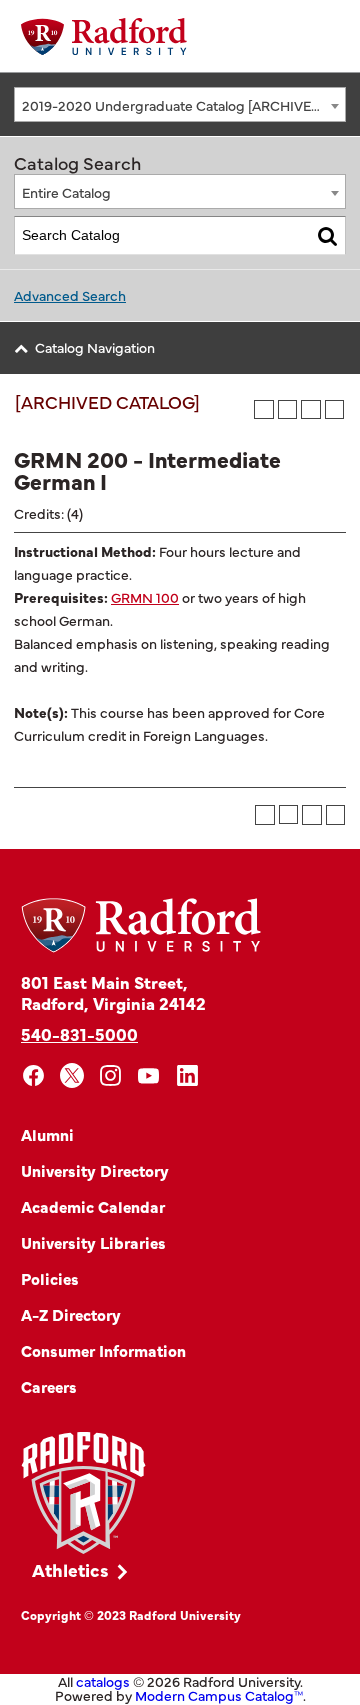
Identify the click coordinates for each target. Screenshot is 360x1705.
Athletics (70, 1569)
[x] (72, 1075)
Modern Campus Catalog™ (219, 1695)
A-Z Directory (71, 1314)
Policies (50, 1278)
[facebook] (33, 1075)
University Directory (95, 1170)
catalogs (103, 1681)
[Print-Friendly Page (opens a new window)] (311, 410)
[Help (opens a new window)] (335, 410)
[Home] (104, 36)
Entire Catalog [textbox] (66, 192)
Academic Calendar (93, 1206)
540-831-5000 (79, 1033)
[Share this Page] (287, 409)
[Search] (327, 235)
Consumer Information (103, 1350)
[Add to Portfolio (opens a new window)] (264, 410)
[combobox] (180, 104)
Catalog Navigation (95, 347)
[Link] (83, 1493)
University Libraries (93, 1242)
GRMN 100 (145, 597)
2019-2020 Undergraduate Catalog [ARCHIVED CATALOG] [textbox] (183, 105)
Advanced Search (70, 295)
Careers (49, 1386)
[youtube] (149, 1075)
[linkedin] (187, 1075)
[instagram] (110, 1075)
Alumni (47, 1134)
